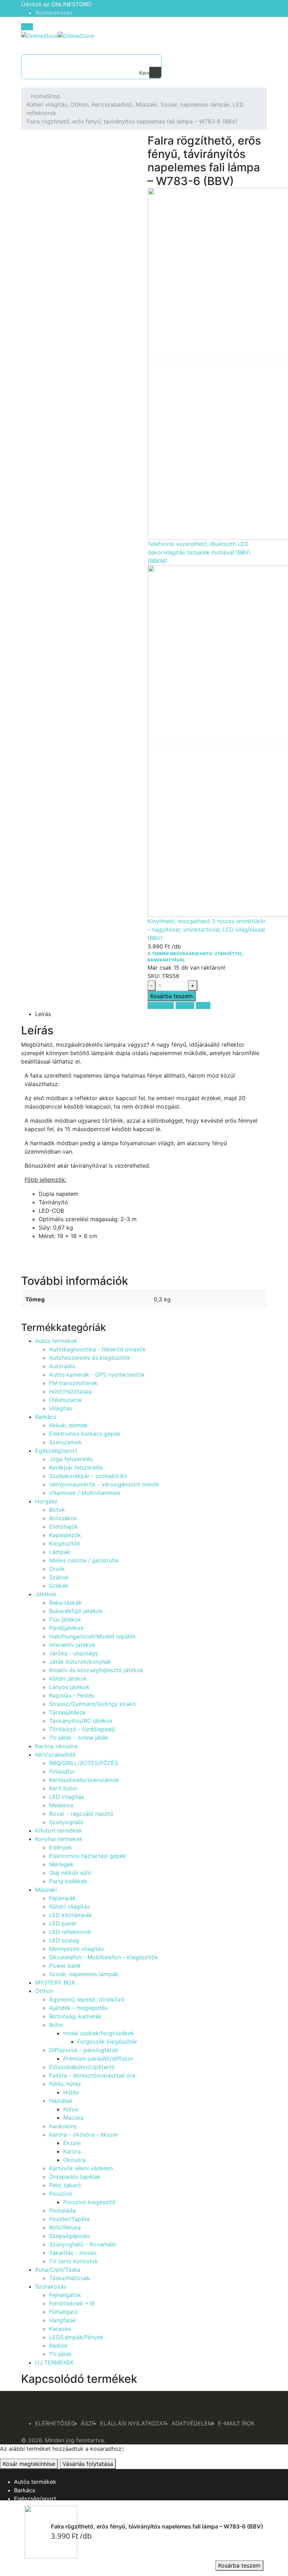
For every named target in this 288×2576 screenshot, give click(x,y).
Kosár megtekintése (29, 2464)
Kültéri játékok (68, 1679)
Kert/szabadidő (55, 1755)
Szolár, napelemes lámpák (84, 1974)
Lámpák (60, 1552)
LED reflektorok (70, 1932)
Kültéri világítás (69, 1906)
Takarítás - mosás (73, 2253)
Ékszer (72, 2143)
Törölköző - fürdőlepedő (82, 1729)
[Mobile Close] (2, 2473)
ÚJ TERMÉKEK (54, 2362)
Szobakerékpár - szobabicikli (88, 1476)
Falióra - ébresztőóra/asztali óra (92, 2075)
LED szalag (64, 1940)
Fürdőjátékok (67, 1628)
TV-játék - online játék (79, 1738)
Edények (61, 1847)
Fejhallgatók (65, 2295)
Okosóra (74, 2160)
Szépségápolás (69, 2236)
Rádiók (58, 2346)
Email (203, 1005)
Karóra (72, 2151)
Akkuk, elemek (68, 1425)
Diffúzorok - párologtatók (84, 2050)
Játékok (46, 1594)
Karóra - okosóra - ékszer (84, 2134)
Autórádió (62, 1366)
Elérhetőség (55, 2423)
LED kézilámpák (71, 1915)
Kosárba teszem (239, 2565)
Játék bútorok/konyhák (80, 1662)
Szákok (59, 1577)
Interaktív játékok (72, 1645)
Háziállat (61, 2101)
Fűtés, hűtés (65, 2084)
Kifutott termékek (59, 1831)
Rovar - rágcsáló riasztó (81, 1814)
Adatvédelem (192, 2423)
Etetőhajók (64, 1527)
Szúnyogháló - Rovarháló (83, 2244)
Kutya (71, 2109)
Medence (61, 1805)
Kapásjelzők (65, 1535)
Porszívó (61, 2194)
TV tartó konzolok (74, 2261)
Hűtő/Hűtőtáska (70, 1391)
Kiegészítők (65, 1543)
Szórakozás (51, 2286)
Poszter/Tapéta (69, 2219)
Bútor (56, 2025)
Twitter (185, 1005)
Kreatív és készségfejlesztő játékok (96, 1670)
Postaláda (62, 2210)
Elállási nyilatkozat (133, 2423)
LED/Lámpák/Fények (76, 2337)
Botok (57, 1510)
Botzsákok (63, 1518)
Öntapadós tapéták (75, 2177)
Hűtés (71, 2092)
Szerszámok (66, 1442)
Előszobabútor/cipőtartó (82, 2067)
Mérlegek (61, 1864)
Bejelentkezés (54, 13)
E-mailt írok (236, 2423)
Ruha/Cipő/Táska (58, 2270)
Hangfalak (63, 2320)
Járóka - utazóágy (74, 1653)
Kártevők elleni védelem (81, 2168)
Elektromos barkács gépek (85, 1434)
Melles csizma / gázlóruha (84, 1560)
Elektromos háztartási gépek (88, 1856)
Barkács (46, 1417)
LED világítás (67, 1797)
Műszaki (46, 1890)
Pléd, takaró (65, 2185)
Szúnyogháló (66, 1822)
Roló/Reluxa (65, 2227)
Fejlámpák (63, 1898)
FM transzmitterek (73, 1383)
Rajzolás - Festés (72, 1695)
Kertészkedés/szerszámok (84, 1780)
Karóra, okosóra (56, 1746)
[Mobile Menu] (27, 27)
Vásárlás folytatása (88, 2464)
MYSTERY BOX (55, 1982)
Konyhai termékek (59, 1839)
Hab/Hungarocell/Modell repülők (93, 1636)
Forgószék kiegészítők (107, 2042)
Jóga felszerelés (71, 1459)
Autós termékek (56, 1341)
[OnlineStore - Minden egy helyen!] (58, 35)
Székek (59, 1586)
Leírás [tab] (43, 1014)
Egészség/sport (56, 1451)
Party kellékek (68, 1881)
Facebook (161, 1005)
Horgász (46, 1501)
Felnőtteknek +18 (72, 2303)
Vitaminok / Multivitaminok (85, 1493)
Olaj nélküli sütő (70, 1873)
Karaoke (60, 2329)
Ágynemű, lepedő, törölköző (87, 1999)
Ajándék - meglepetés (78, 2008)
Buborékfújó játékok (76, 1611)
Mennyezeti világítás (76, 1949)
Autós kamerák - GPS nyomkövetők (97, 1375)
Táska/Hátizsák (70, 2278)
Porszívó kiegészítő (89, 2202)
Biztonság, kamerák (75, 2016)
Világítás (61, 1408)
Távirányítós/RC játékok (81, 1721)
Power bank (65, 1966)
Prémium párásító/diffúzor (98, 2058)
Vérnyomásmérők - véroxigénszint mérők (104, 1484)
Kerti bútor (63, 1788)
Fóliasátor (62, 1771)
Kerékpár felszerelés (76, 1467)
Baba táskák (66, 1603)
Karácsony (63, 2126)
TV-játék (60, 2354)
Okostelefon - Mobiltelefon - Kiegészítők (104, 1957)
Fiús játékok (65, 1619)
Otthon (44, 1991)
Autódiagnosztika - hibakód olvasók (97, 1349)
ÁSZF (88, 2423)
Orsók (57, 1569)
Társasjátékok (68, 1712)
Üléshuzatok (66, 1400)
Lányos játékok (69, 1687)
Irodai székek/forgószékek (99, 2033)
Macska (73, 2118)
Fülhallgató (64, 2312)
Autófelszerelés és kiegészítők (90, 1358)
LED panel (63, 1923)
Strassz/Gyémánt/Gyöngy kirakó (93, 1704)
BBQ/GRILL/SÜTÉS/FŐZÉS (84, 1763)
